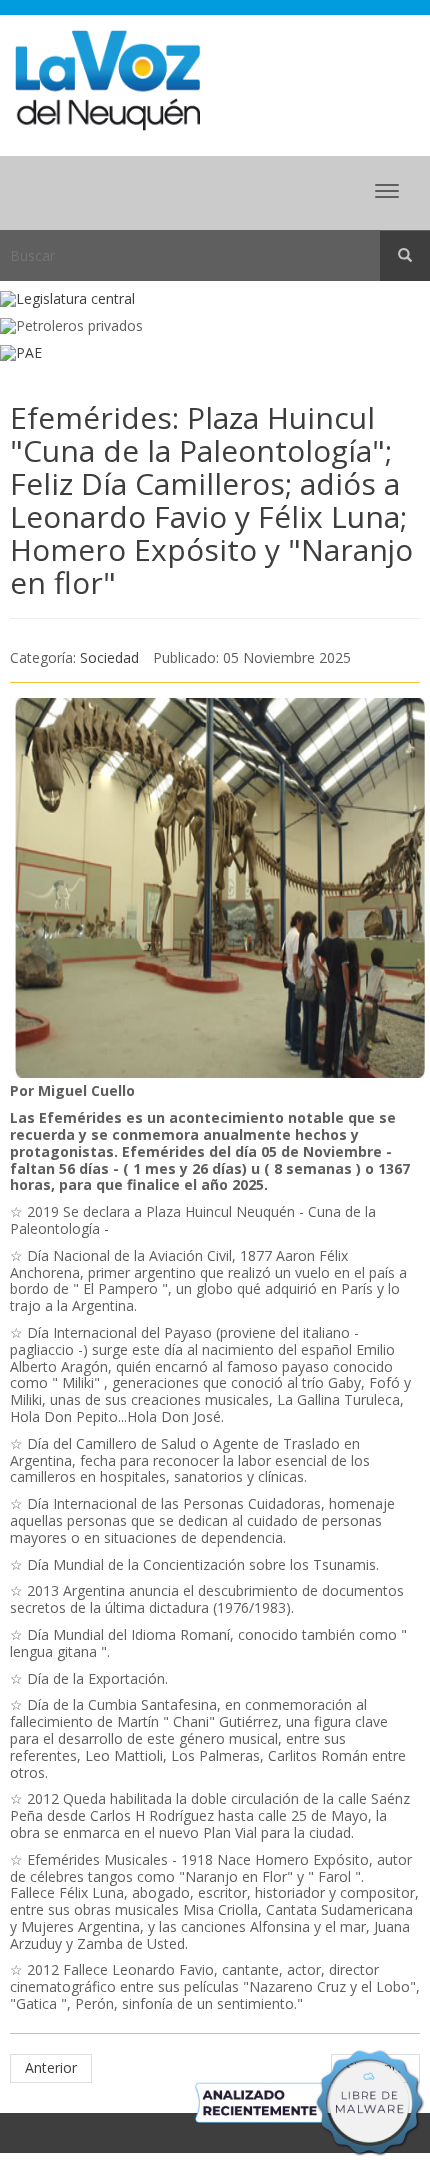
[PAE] (215, 353)
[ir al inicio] (107, 78)
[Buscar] (405, 256)
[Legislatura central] (215, 299)
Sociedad (109, 657)
